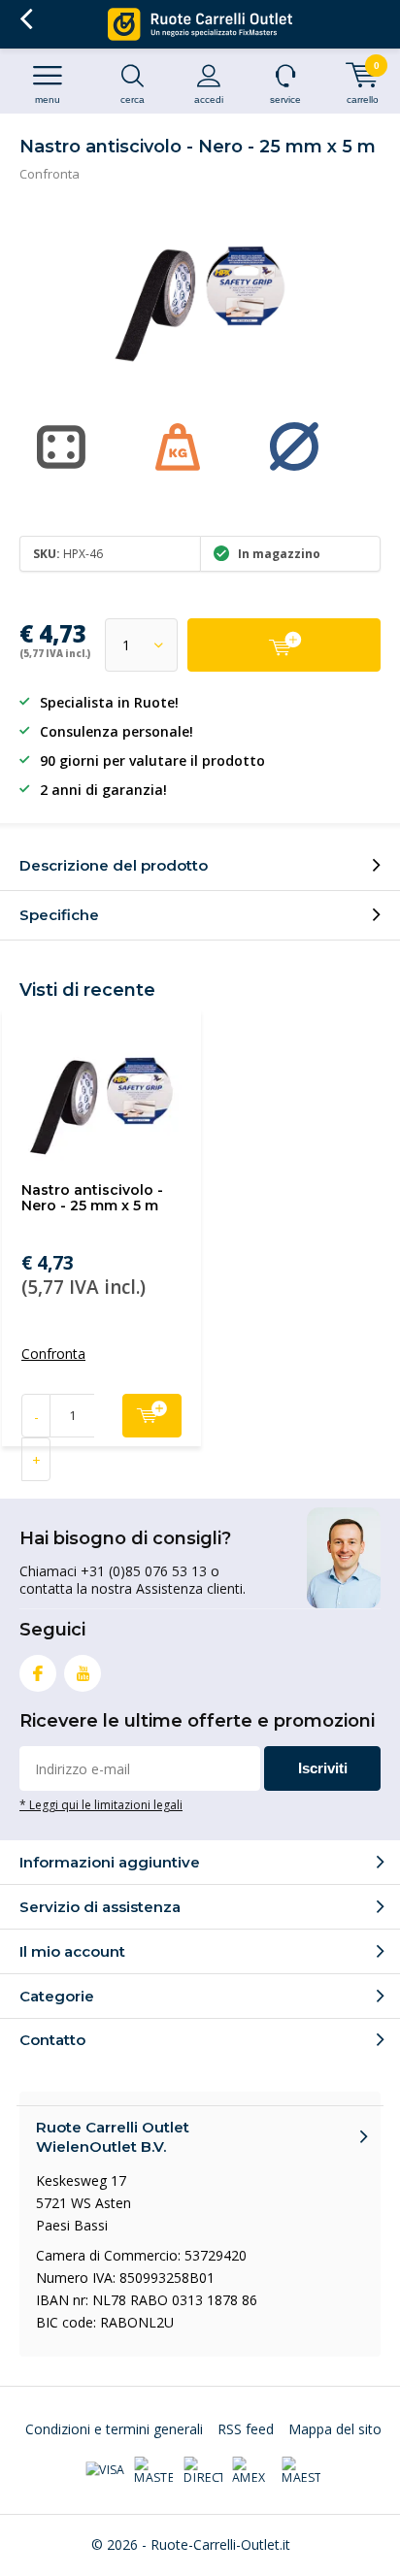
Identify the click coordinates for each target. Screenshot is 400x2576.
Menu (48, 99)
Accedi (209, 99)
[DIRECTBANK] (203, 2471)
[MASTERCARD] (153, 2471)
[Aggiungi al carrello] (284, 645)
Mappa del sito (335, 2429)
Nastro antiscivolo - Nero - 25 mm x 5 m (92, 1198)
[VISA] (105, 2470)
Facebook (38, 1673)
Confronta (50, 174)
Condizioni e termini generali (114, 2429)
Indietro (26, 19)
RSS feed (246, 2429)
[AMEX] (251, 2471)
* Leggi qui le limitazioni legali (101, 1804)
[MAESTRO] (301, 2471)
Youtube (83, 1673)
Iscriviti (323, 1768)
